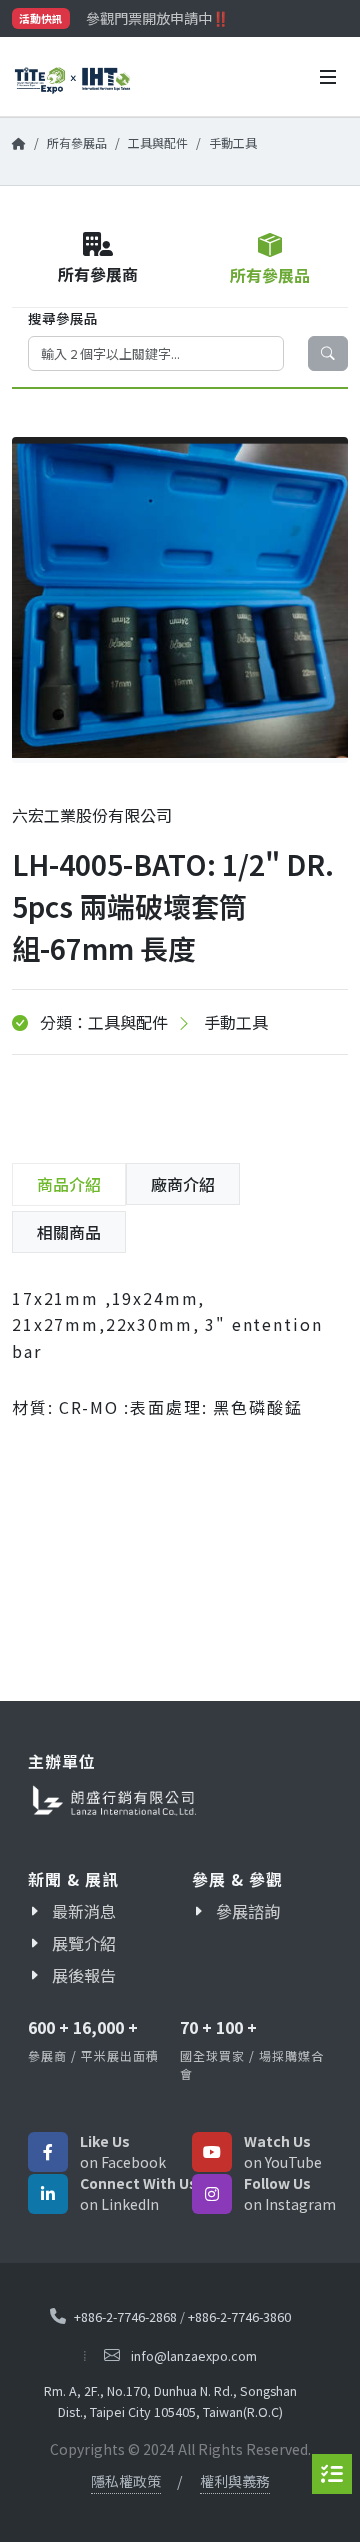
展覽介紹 (84, 1943)
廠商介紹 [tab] (183, 1184)
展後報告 (84, 1975)
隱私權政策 (126, 2481)
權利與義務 (235, 2481)
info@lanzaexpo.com (194, 2355)
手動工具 (233, 142)
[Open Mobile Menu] (328, 77)
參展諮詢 (248, 1911)
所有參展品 (77, 142)
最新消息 (84, 1911)
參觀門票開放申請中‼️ (157, 18)
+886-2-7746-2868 (125, 2316)
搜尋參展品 (63, 318)
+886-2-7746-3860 (239, 2316)
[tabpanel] (180, 1368)
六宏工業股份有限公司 (92, 815)
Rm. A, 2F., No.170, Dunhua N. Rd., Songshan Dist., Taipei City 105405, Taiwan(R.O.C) (170, 2401)
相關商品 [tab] (69, 1232)
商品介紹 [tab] (69, 1184)
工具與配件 (158, 142)
